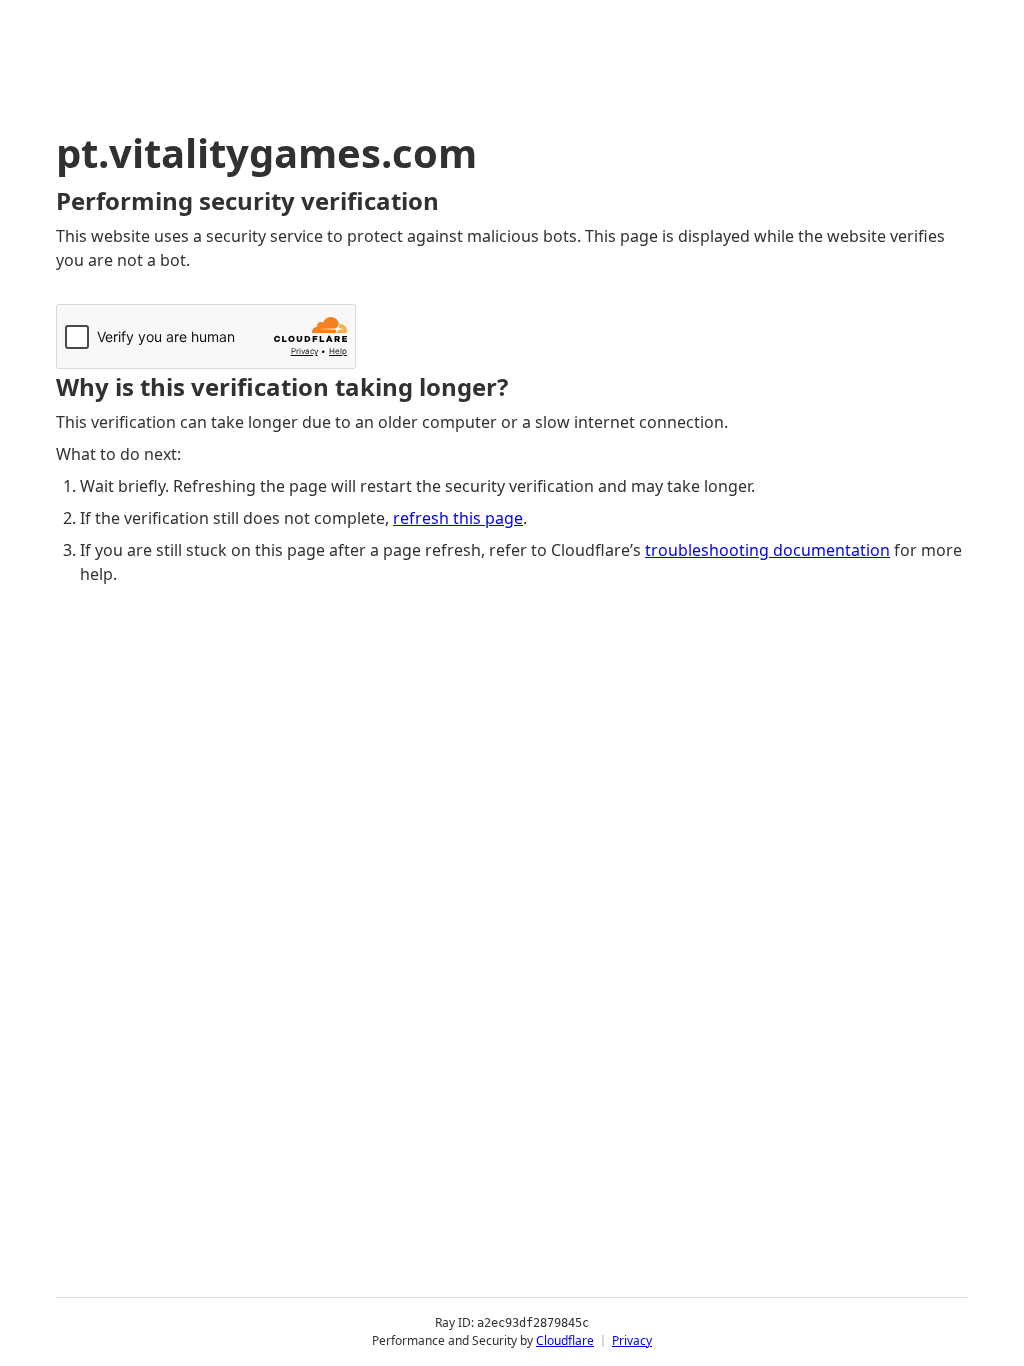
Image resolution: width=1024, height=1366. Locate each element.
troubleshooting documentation (767, 550)
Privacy (632, 1340)
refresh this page (458, 518)
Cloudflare (565, 1340)
